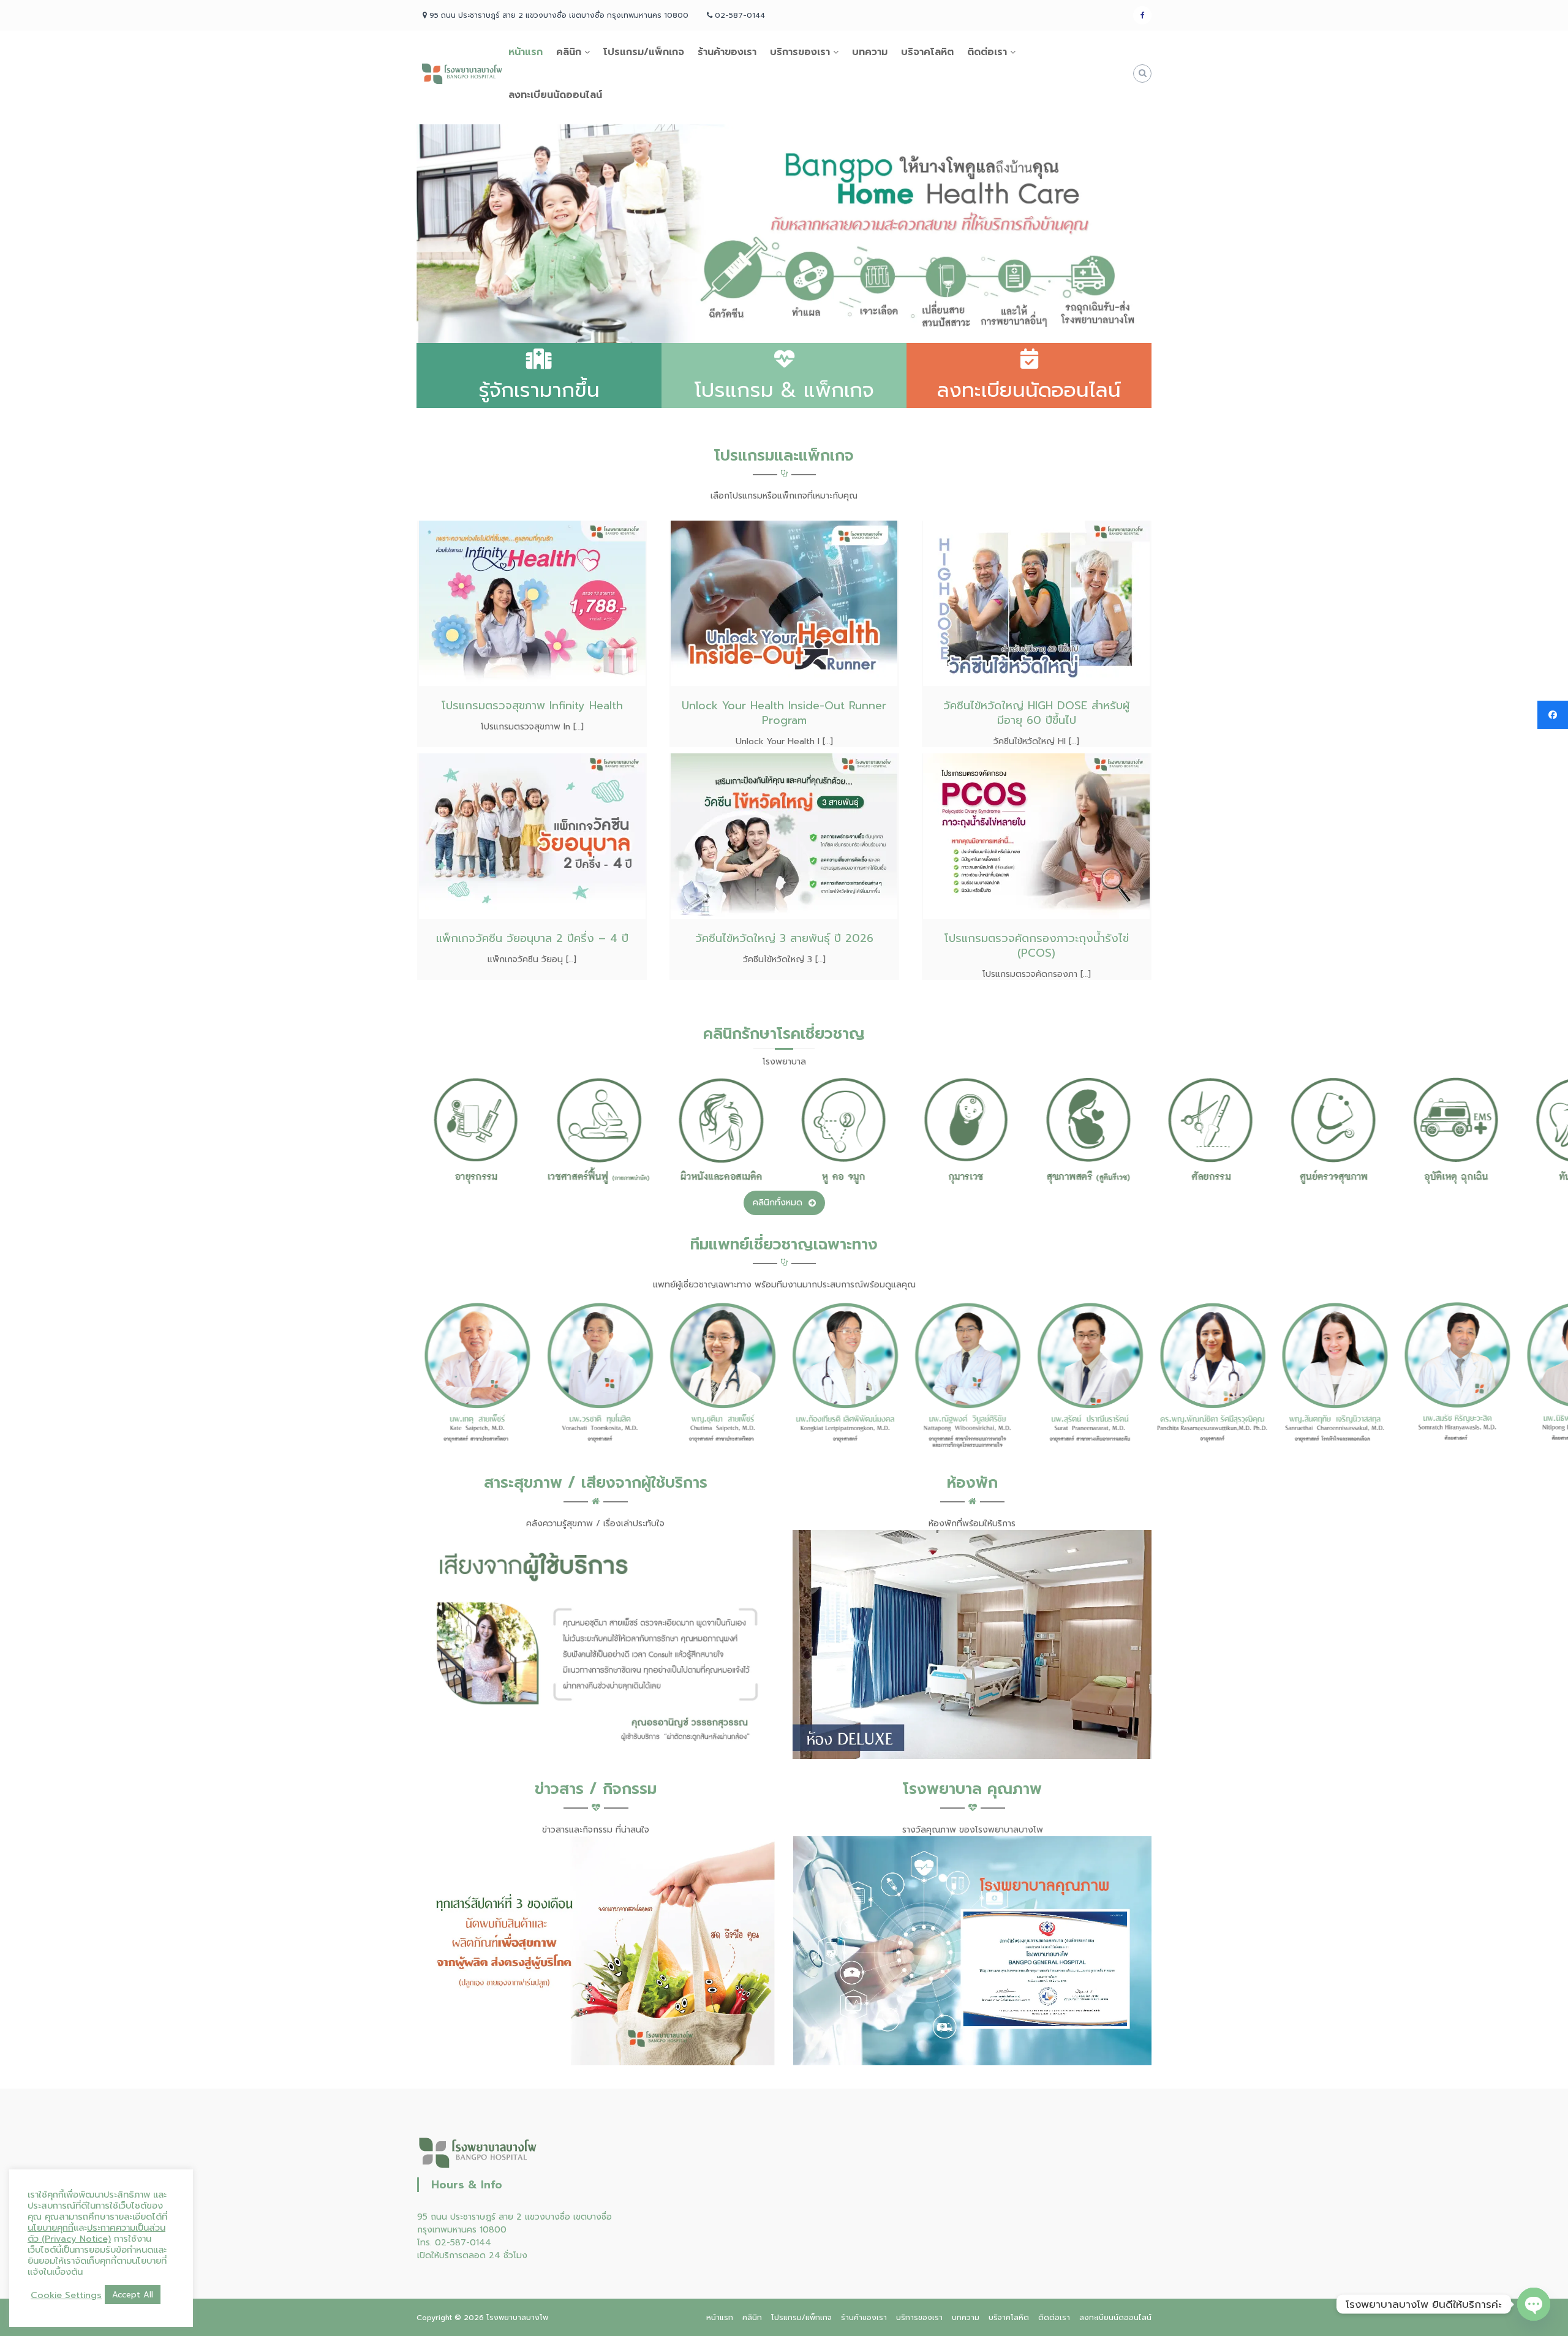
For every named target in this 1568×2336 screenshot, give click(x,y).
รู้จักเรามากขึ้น (539, 390)
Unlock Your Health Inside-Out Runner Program (784, 713)
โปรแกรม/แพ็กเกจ (644, 52)
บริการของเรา (800, 52)
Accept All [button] (133, 2295)
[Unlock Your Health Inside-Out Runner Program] (784, 603)
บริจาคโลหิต (927, 52)
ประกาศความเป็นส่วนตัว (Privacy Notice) (96, 2233)
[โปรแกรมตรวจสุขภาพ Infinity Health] (532, 603)
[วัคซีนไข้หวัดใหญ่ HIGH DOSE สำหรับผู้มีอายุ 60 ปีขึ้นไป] (1036, 603)
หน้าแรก (526, 52)
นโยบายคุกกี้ (51, 2228)
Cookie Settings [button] (66, 2295)
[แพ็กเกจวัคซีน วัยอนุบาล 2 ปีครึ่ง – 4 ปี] (532, 836)
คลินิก (569, 52)
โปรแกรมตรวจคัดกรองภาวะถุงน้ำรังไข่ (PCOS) (1037, 946)
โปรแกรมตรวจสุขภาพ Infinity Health (532, 706)
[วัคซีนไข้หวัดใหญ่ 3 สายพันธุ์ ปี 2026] (784, 836)
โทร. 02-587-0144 (454, 2243)
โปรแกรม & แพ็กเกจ (784, 390)
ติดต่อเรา (987, 52)
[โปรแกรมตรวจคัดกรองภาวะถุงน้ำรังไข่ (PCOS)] (1036, 836)
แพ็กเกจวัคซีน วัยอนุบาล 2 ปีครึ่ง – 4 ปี (532, 938)
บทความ (870, 52)
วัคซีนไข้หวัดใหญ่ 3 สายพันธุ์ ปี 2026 (784, 938)
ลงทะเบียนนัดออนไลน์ (555, 95)
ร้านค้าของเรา (727, 52)
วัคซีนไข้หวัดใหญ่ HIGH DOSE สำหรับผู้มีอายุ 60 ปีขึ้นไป (1036, 713)
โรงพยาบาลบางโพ (517, 2318)
